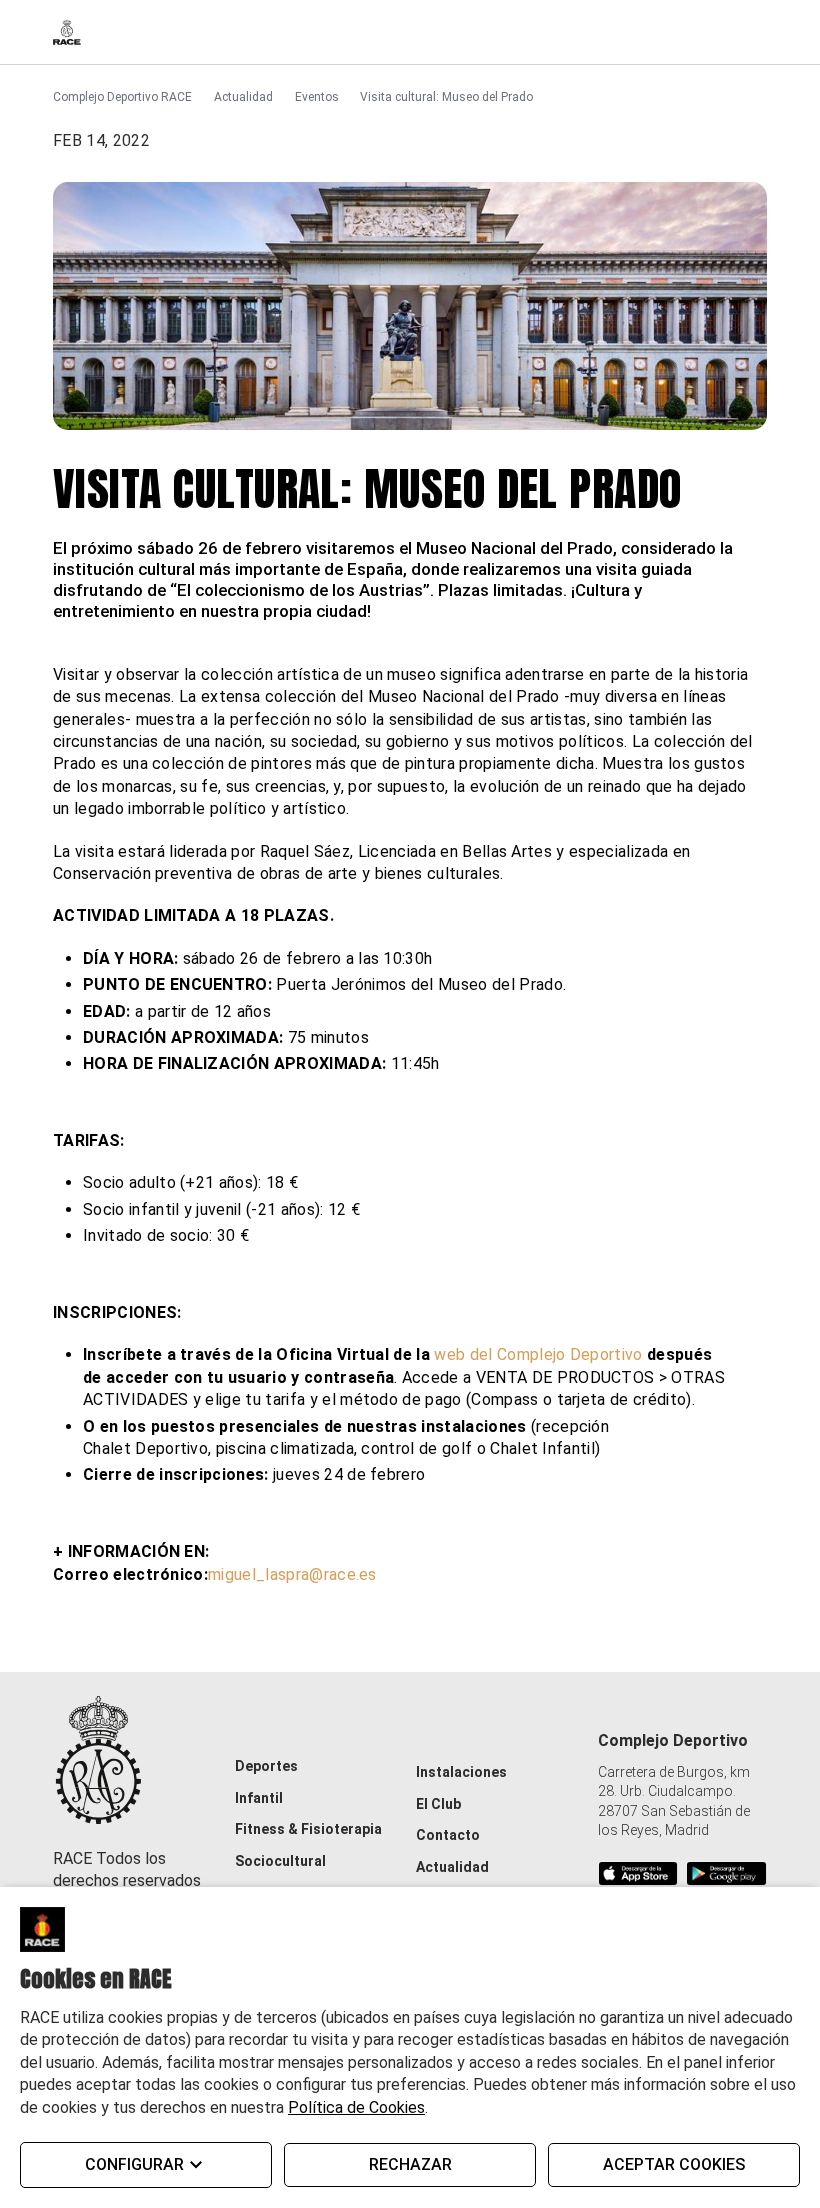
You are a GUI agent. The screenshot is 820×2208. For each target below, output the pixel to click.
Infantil (259, 1798)
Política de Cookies (356, 2107)
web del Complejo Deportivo (538, 1354)
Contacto (448, 1835)
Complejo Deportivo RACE (122, 97)
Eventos (317, 97)
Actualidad (243, 97)
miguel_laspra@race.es (292, 1574)
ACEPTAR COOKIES (674, 2164)
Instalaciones (461, 1772)
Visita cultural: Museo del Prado (446, 97)
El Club (438, 1804)
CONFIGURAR (134, 2164)
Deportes (266, 1766)
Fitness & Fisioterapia (308, 1829)
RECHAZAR (410, 2164)
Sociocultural (280, 1861)
